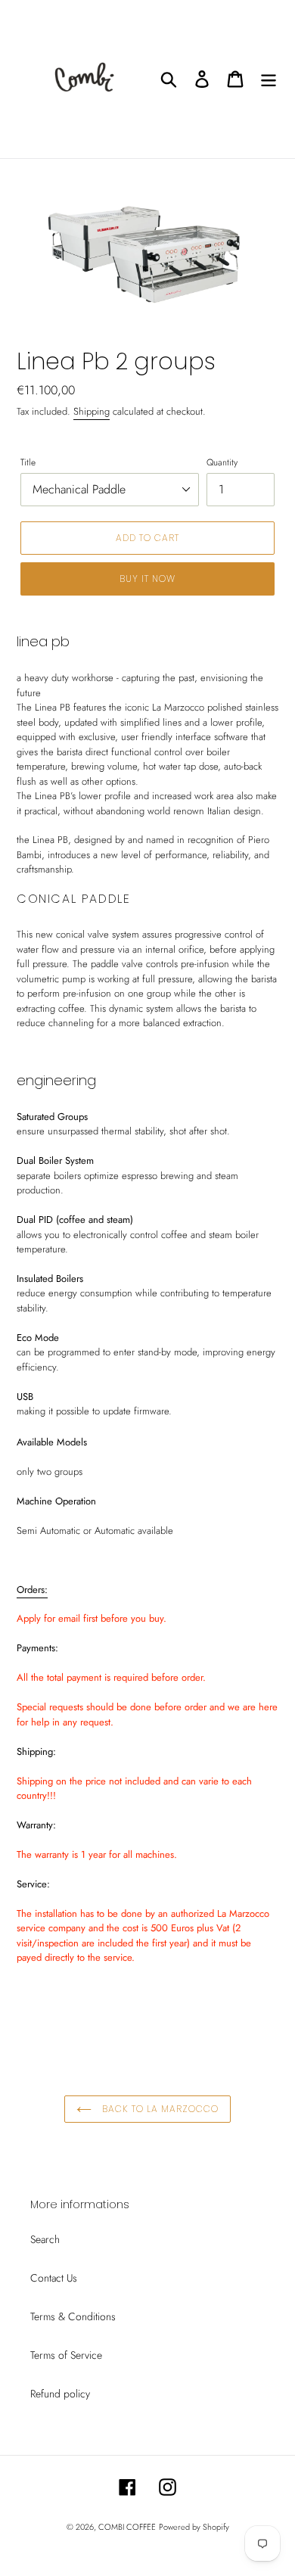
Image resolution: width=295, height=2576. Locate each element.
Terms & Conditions (73, 2316)
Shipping (92, 411)
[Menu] (269, 79)
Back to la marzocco (158, 2109)
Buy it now (147, 579)
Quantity (222, 462)
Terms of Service (66, 2355)
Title (28, 462)
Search (45, 2239)
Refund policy (60, 2394)
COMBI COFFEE (127, 2527)
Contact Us (54, 2278)
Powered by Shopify (194, 2527)
